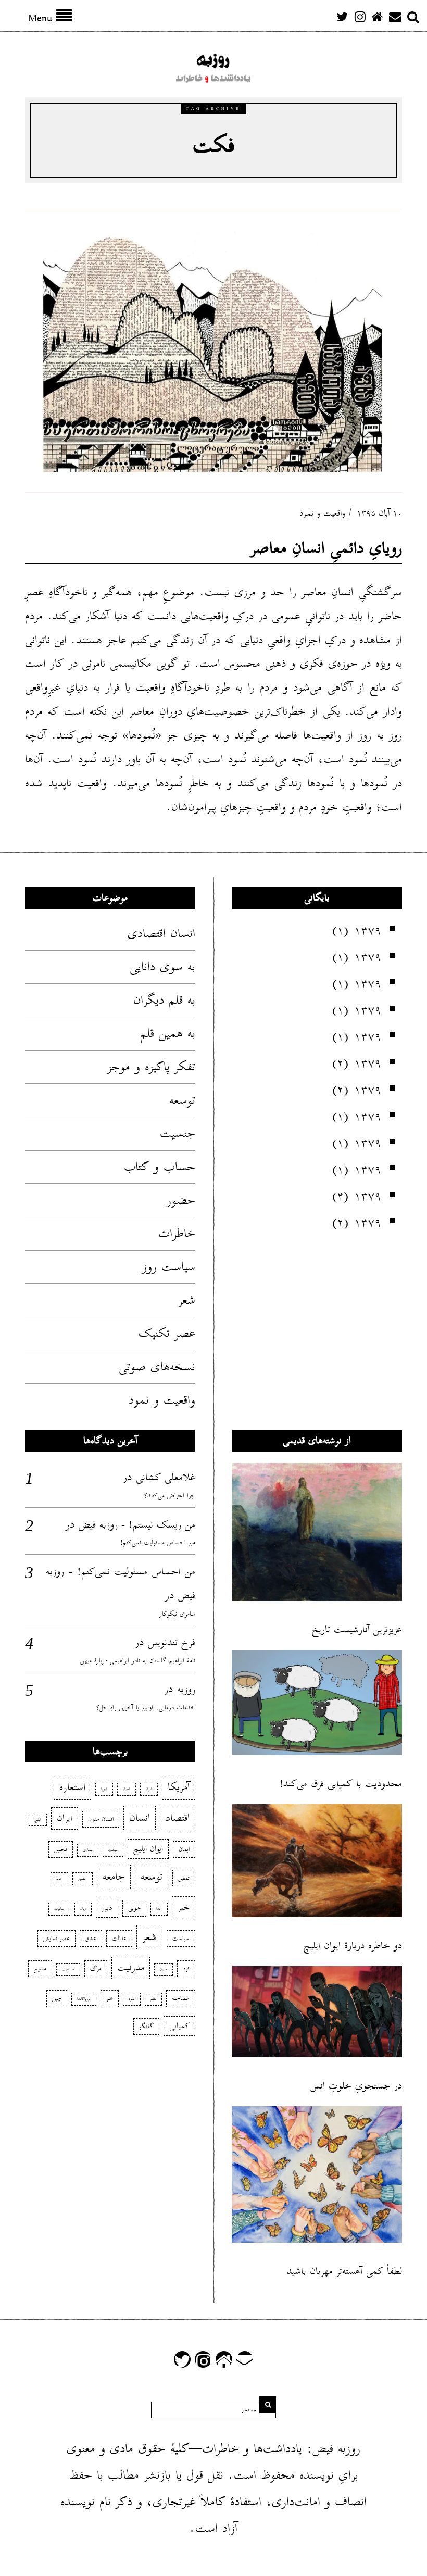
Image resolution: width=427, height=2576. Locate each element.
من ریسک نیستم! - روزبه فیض (137, 1524)
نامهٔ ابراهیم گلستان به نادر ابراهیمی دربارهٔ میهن (138, 1661)
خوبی (134, 1908)
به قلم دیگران (164, 1000)
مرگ (96, 1968)
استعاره (72, 1787)
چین (57, 1998)
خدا (159, 1909)
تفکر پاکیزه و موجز (151, 1067)
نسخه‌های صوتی (157, 1367)
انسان (140, 1818)
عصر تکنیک (167, 1333)
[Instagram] (360, 17)
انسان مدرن (101, 1819)
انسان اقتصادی (161, 933)
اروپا (104, 1789)
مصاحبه (181, 1998)
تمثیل (184, 1878)
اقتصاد (178, 1818)
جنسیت (178, 1133)
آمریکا (179, 1787)
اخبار (127, 1789)
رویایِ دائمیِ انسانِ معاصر (326, 548)
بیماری (88, 1850)
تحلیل (61, 1849)
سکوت (59, 1909)
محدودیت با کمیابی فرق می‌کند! (341, 1784)
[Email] (395, 17)
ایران (65, 1818)
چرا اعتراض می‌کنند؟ (170, 1496)
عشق (91, 1938)
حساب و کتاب (160, 1167)
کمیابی (179, 2026)
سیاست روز (169, 1267)
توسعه (182, 1100)
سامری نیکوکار (177, 1614)
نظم (153, 1999)
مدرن (164, 1969)
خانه (59, 1879)
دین (107, 1908)
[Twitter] (342, 17)
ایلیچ (38, 1820)
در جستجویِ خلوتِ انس (356, 2086)
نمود (132, 1999)
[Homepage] (378, 17)
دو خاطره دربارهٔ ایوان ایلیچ (353, 1946)
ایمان (184, 1849)
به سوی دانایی (162, 967)
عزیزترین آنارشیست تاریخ (357, 1629)
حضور (181, 1200)
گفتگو (146, 2026)
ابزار (149, 1789)
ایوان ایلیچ (148, 1849)
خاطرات (177, 1233)
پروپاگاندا (84, 1999)
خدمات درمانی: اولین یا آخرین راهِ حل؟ (146, 1708)
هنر (110, 1998)
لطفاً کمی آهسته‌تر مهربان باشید (344, 2271)
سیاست (181, 1938)
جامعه (114, 1877)
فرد (186, 1968)
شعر (187, 1300)
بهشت (113, 1850)
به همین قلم (168, 1033)
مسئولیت (68, 1969)
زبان (83, 1909)
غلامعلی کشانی (166, 1477)
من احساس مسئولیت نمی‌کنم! (158, 1542)
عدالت (119, 1938)
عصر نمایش (56, 1938)
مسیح (40, 1968)
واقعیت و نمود (322, 513)
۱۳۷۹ (368, 930)
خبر (184, 1907)
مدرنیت (131, 1968)
